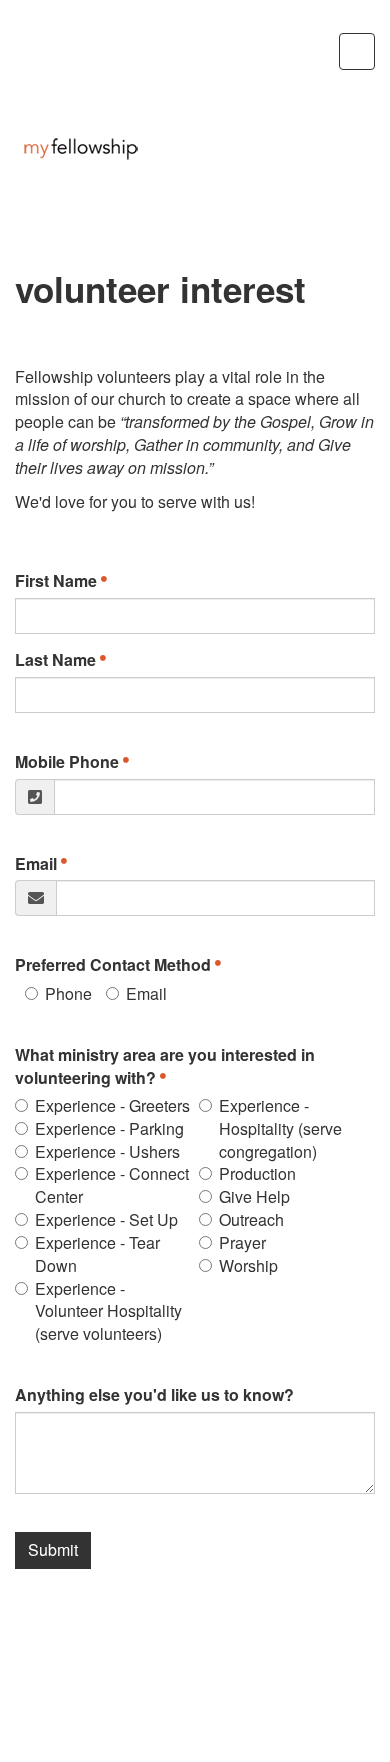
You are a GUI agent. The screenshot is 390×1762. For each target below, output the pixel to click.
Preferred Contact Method (113, 965)
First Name (56, 581)
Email (36, 864)
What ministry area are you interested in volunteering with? (165, 1066)
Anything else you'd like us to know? (154, 1395)
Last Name (55, 660)
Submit (53, 1549)
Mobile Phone (67, 762)
